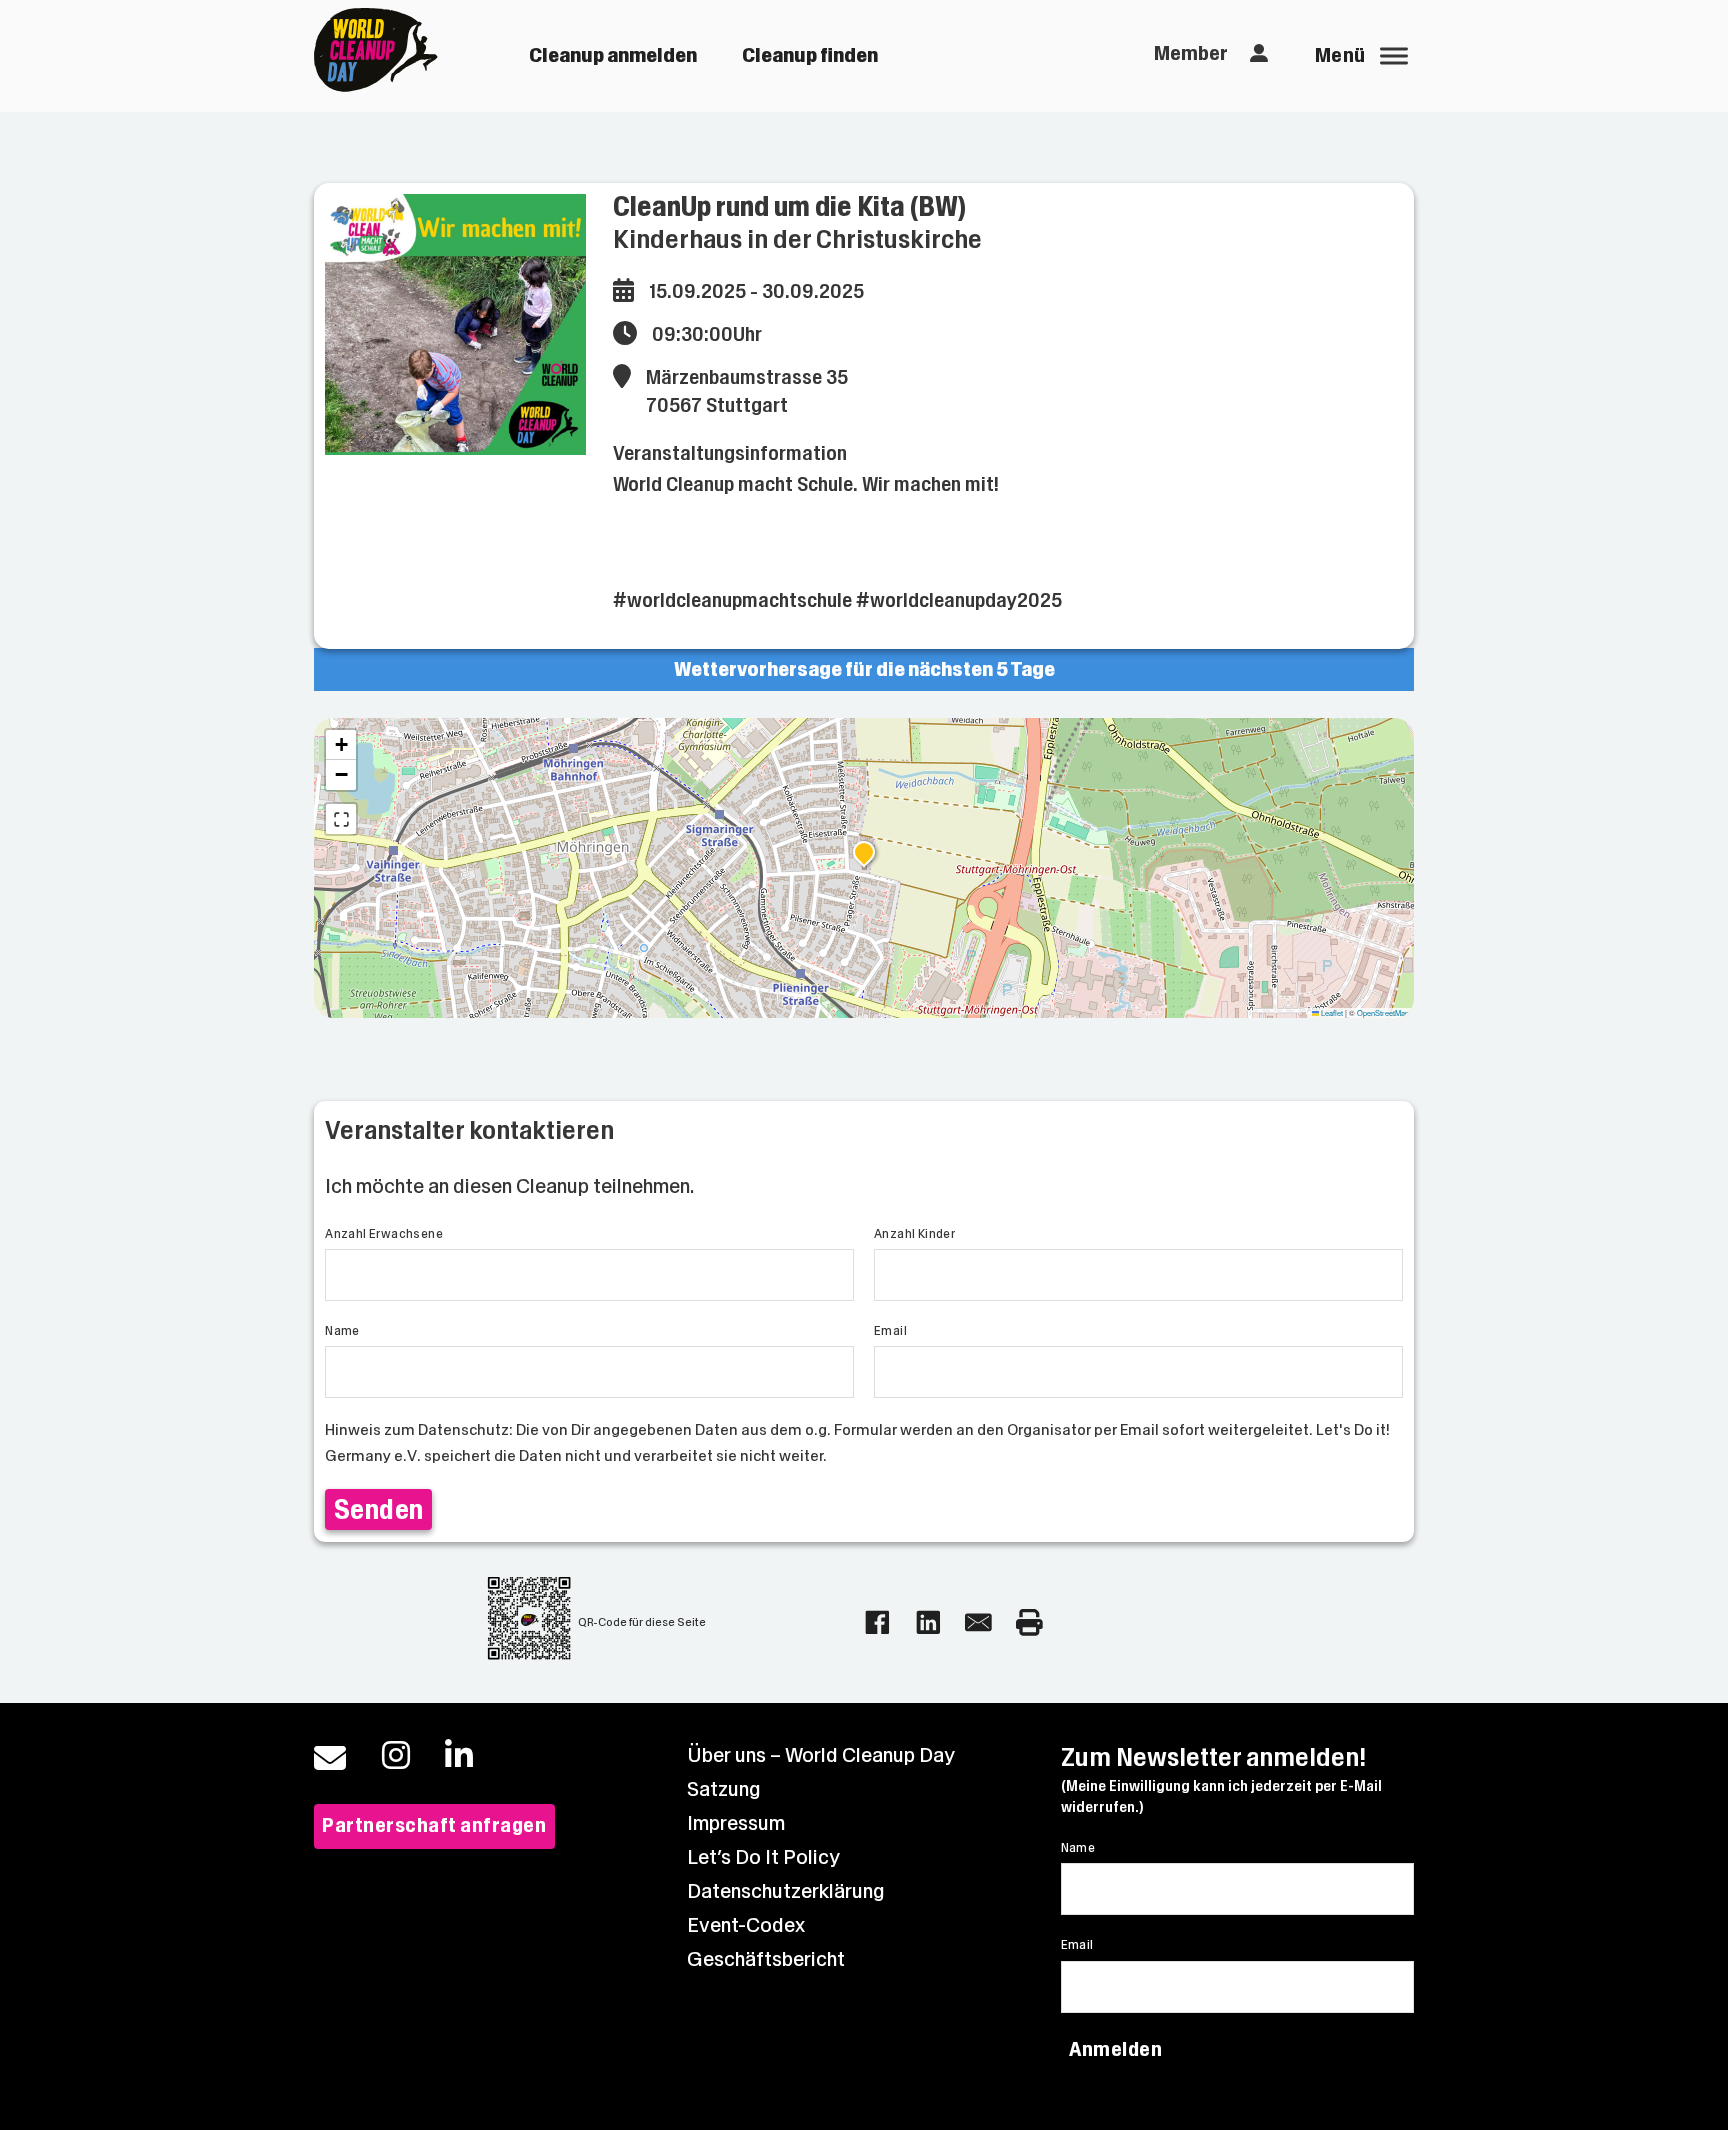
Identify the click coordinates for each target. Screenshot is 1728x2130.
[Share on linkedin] (928, 1622)
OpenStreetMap (1383, 1012)
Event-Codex (746, 1925)
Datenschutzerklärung (786, 1891)
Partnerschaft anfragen (434, 1825)
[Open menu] (1394, 56)
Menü (1340, 55)
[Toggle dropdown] (1259, 54)
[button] (864, 855)
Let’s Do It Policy (763, 1857)
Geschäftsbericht (766, 1959)
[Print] (1029, 1622)
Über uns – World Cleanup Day (821, 1755)
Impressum (736, 1823)
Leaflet (1331, 1012)
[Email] (978, 1622)
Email (890, 1331)
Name (342, 1331)
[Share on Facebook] (877, 1622)
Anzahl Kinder (914, 1234)
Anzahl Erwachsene (384, 1234)
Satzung (724, 1789)
